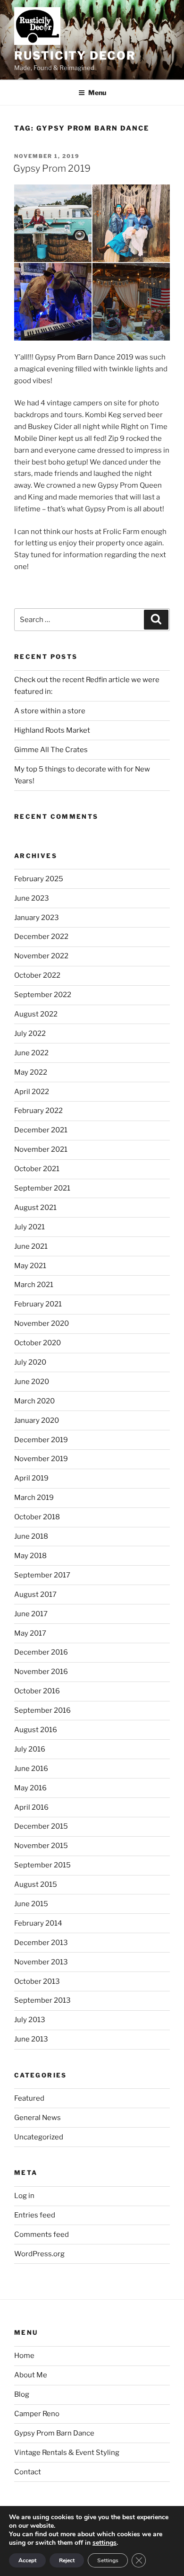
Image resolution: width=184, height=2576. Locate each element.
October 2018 (37, 1517)
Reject (67, 2560)
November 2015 (41, 1846)
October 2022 (37, 975)
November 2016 (41, 1672)
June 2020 (32, 1382)
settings (105, 2543)
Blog (22, 2394)
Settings (108, 2560)
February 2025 (39, 879)
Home (24, 2356)
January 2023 (37, 918)
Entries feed (35, 2215)
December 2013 (41, 1943)
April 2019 (31, 1478)
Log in (24, 2196)
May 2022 (31, 1072)
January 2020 (37, 1420)
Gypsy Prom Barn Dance (54, 2433)
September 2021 (42, 1188)
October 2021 (37, 1169)
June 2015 (31, 1904)
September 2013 (42, 2000)
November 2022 (41, 956)
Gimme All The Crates (51, 750)
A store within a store (50, 711)
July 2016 (30, 1749)
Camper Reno (37, 2414)
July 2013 (30, 2020)
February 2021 (38, 1304)
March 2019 (34, 1498)
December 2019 (41, 1440)
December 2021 (41, 1130)
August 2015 (36, 1884)
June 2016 (31, 1769)
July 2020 (30, 1362)
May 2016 (30, 1788)
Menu (97, 92)
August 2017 (35, 1595)
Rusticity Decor (75, 56)
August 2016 (36, 1730)
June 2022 (31, 1053)
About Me (31, 2375)
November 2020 (42, 1323)
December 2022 (41, 937)
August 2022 (36, 1014)
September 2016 (42, 1710)
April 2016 (31, 1807)
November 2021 (41, 1149)
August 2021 (35, 1208)
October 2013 (37, 1981)
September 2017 (42, 1575)
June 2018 (31, 1536)
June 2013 (31, 2039)
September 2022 (43, 995)
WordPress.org (39, 2254)
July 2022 (30, 1034)
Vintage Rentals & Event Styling (67, 2453)
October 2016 (37, 1691)
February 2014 (38, 1923)
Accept (27, 2560)
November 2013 (41, 1962)
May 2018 (30, 1556)
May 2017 (30, 1633)
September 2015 (42, 1865)
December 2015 (41, 1826)
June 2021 (31, 1246)
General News (38, 2118)
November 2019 (41, 1459)
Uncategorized (39, 2137)
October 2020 (38, 1343)
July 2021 (29, 1227)
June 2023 (32, 898)
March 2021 (34, 1285)
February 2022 (38, 1111)
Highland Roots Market (52, 730)
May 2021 (30, 1266)
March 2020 (34, 1401)
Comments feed (42, 2234)
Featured (29, 2098)
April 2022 (32, 1092)
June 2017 (31, 1614)
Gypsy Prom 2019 (52, 168)
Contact (28, 2472)
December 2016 (41, 1652)
